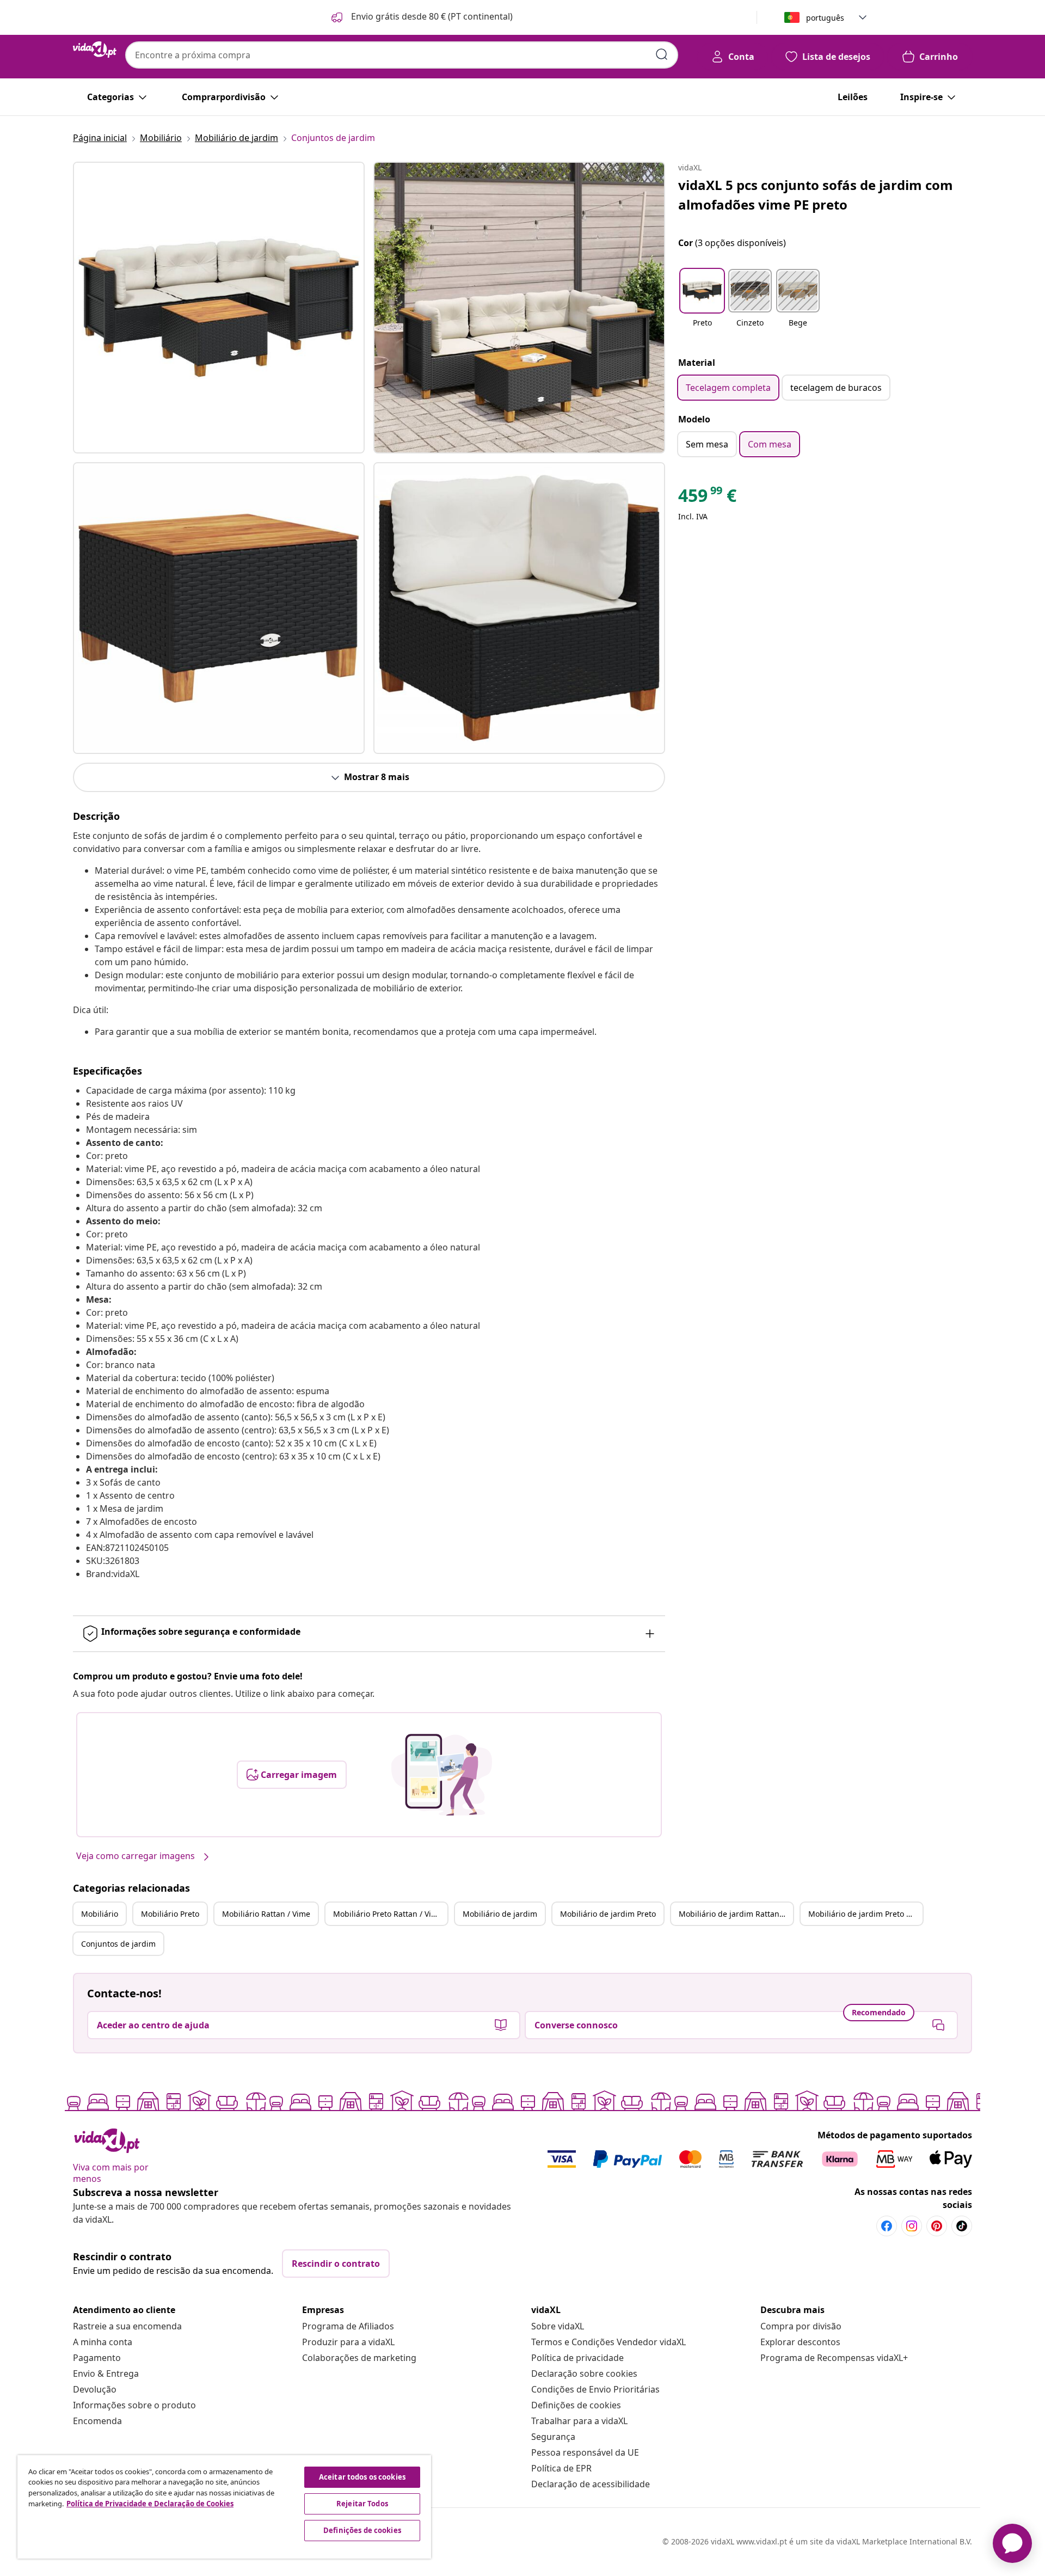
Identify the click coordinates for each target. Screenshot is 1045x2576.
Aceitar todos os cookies (362, 2477)
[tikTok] (962, 2226)
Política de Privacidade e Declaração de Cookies (150, 2504)
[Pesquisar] (662, 54)
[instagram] (912, 2226)
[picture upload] (442, 1775)
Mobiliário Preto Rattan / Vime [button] (388, 1914)
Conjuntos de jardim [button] (118, 1944)
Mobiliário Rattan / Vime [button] (266, 1914)
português (825, 18)
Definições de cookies (576, 2405)
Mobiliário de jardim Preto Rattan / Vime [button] (865, 1914)
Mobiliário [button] (100, 1914)
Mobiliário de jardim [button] (500, 1914)
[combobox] (402, 55)
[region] (224, 2507)
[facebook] (887, 2226)
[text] (707, 498)
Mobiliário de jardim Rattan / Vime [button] (736, 1914)
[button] (421, 17)
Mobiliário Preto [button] (170, 1914)
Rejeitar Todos (362, 2504)
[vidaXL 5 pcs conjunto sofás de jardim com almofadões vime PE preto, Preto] (219, 308)
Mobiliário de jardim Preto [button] (608, 1914)
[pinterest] (937, 2226)
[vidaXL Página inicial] (95, 50)
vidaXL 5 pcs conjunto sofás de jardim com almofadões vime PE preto (816, 195)
